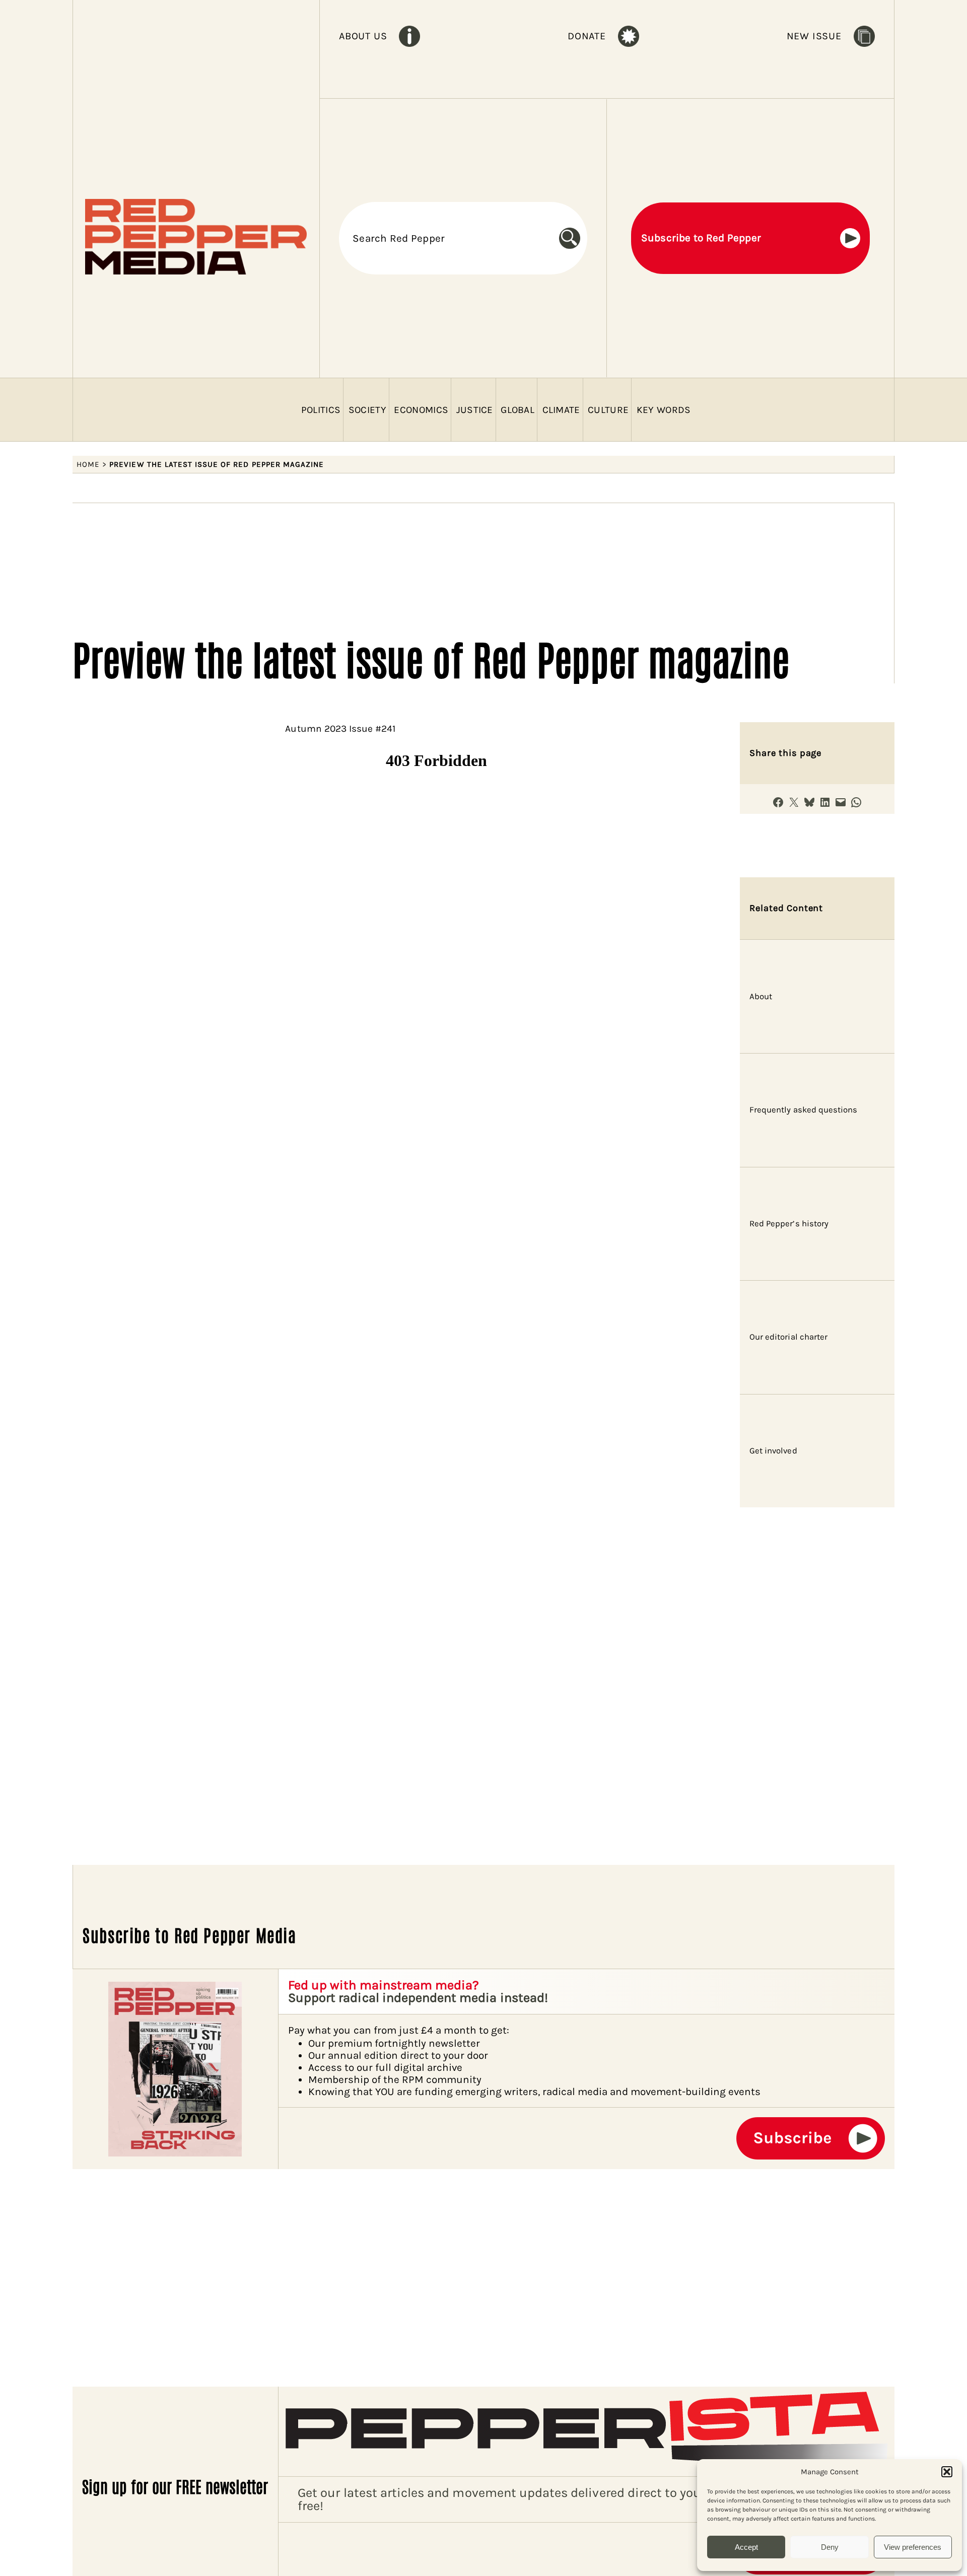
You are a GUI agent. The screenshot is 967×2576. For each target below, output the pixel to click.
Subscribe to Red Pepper (701, 238)
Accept (746, 2547)
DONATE (587, 36)
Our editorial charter (788, 1337)
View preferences (913, 2547)
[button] (947, 2472)
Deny (830, 2547)
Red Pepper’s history (789, 1224)
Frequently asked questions (803, 1110)
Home (88, 464)
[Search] (573, 238)
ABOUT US (363, 36)
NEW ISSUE (814, 36)
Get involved (773, 1451)
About (761, 996)
